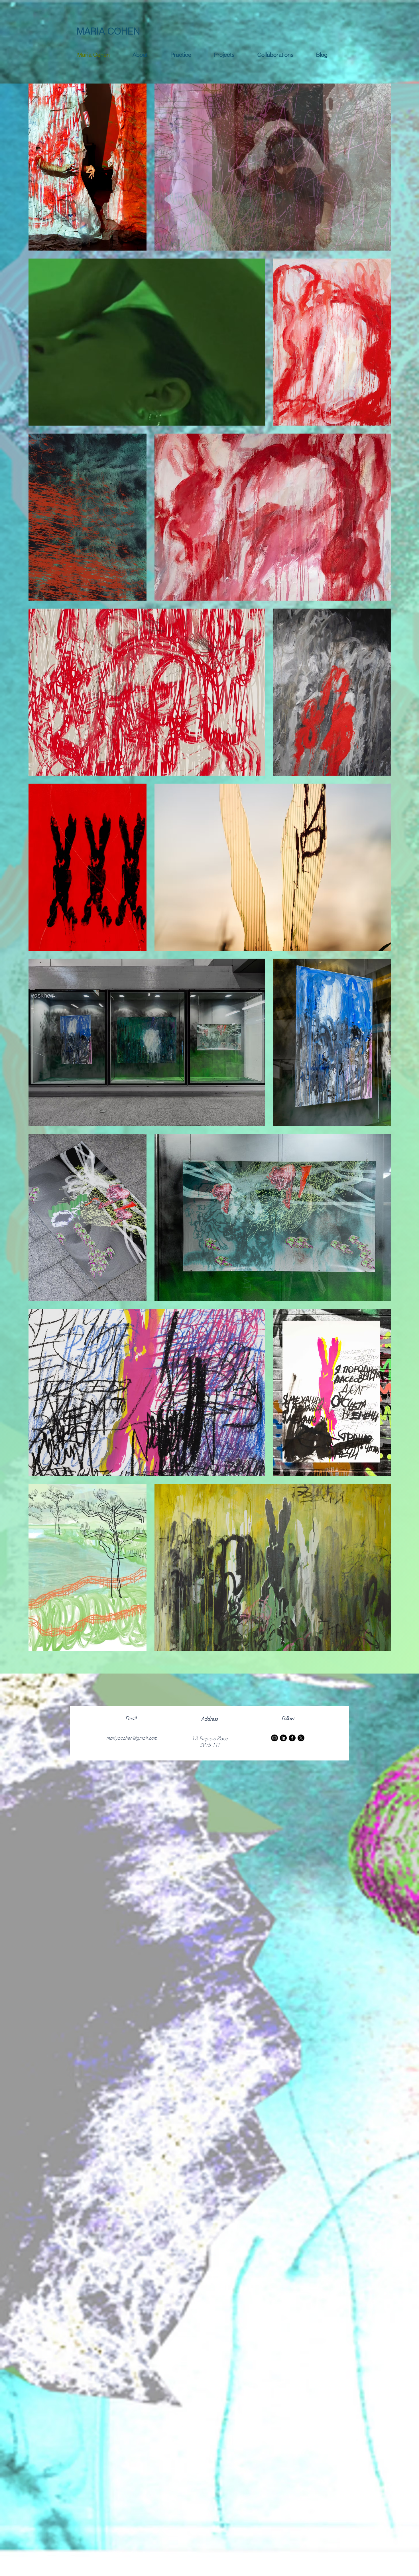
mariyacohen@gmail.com (132, 1738)
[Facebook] (292, 1738)
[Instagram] (274, 1738)
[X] (301, 1738)
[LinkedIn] (283, 1738)
